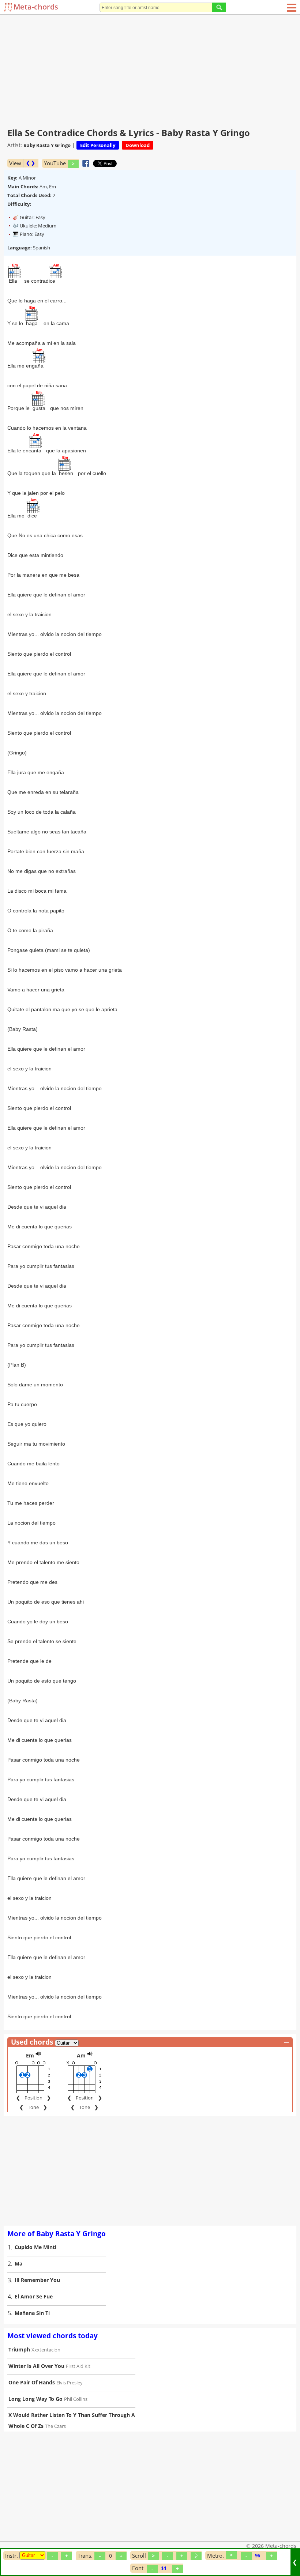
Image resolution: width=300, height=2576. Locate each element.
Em (30, 2055)
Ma (18, 2264)
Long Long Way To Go (35, 2399)
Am (81, 2055)
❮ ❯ (31, 163)
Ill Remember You (37, 2280)
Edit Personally (98, 145)
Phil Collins (76, 2399)
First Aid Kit (78, 2366)
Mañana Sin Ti (32, 2313)
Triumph (19, 2349)
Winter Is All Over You (36, 2366)
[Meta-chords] (9, 7)
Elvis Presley (70, 2383)
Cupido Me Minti (35, 2247)
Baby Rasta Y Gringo (47, 145)
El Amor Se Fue (34, 2296)
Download (138, 145)
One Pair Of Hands (32, 2382)
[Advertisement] (150, 69)
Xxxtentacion (46, 2350)
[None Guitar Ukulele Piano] (32, 2555)
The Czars (55, 2426)
